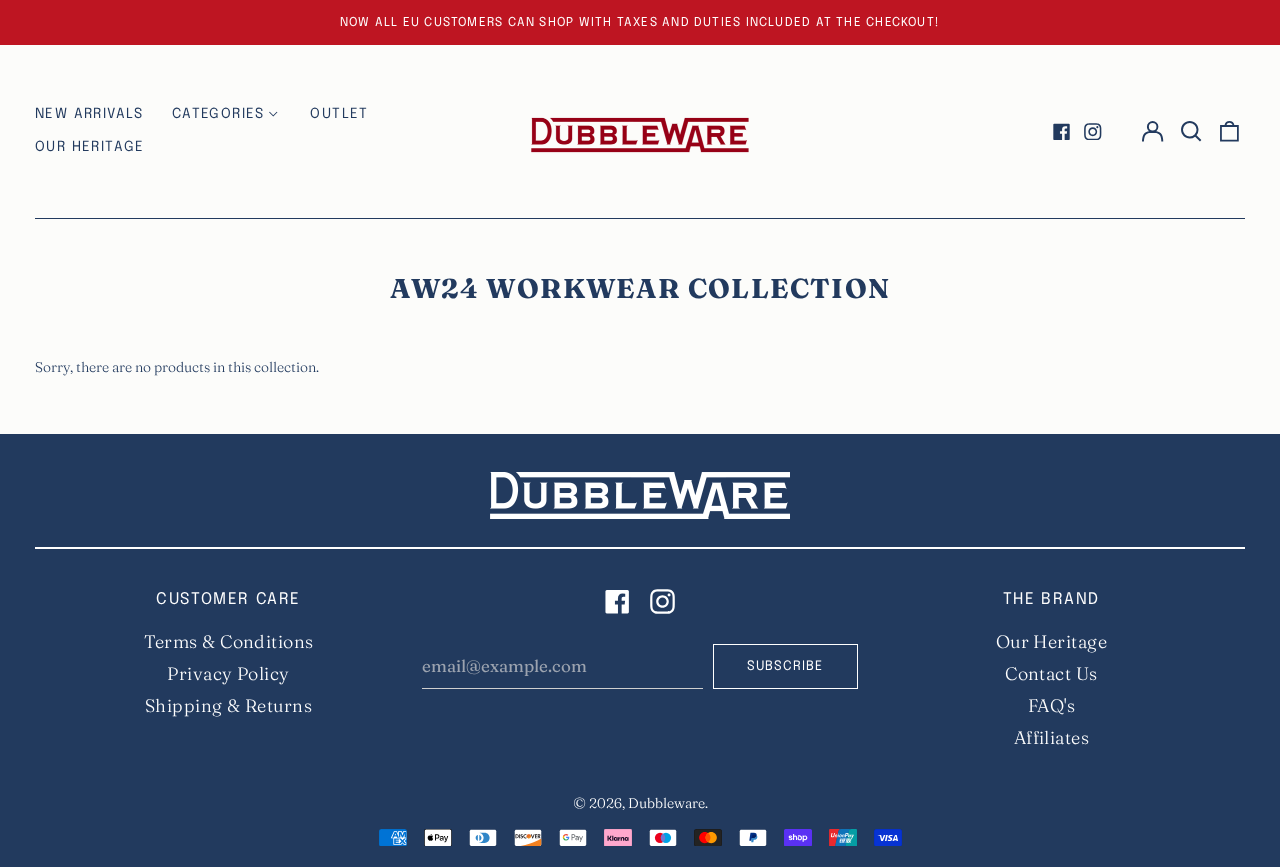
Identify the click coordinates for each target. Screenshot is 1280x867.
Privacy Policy (228, 673)
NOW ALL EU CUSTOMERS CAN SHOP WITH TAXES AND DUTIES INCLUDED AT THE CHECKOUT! (640, 22)
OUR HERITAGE (90, 147)
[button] (1191, 132)
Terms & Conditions (229, 641)
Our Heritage (1051, 641)
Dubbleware (666, 803)
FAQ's (1051, 705)
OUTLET (339, 114)
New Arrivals (89, 114)
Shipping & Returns (228, 705)
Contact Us (1051, 673)
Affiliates (1052, 737)
